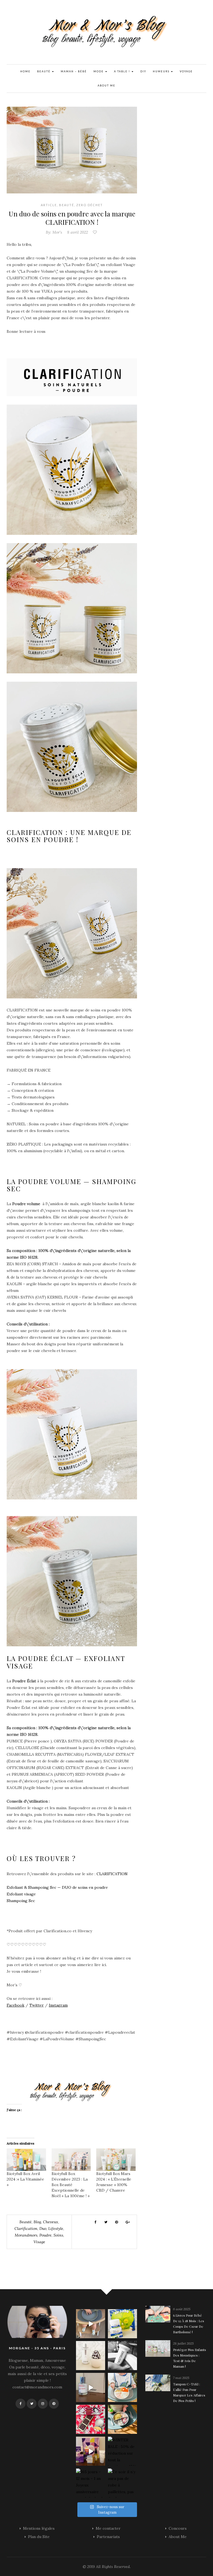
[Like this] (95, 232)
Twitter (37, 2005)
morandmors (26, 2235)
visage (39, 2242)
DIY (143, 71)
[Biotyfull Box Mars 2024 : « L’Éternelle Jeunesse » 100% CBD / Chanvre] (116, 2160)
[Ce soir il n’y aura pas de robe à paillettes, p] (122, 2483)
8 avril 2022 (78, 232)
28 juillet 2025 (183, 2343)
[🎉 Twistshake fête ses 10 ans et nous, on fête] (91, 2324)
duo (43, 2229)
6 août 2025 (182, 2309)
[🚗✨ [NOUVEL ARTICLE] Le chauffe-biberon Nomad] (91, 2356)
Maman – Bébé (74, 71)
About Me (106, 85)
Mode (99, 71)
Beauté (44, 71)
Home (25, 71)
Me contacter (108, 2528)
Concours (178, 2528)
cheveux (51, 2222)
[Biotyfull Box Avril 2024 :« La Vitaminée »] (26, 2160)
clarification (26, 2229)
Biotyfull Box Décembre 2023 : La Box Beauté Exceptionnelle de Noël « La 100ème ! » (71, 2185)
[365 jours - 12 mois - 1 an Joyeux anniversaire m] (91, 2483)
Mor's (57, 232)
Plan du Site (39, 2537)
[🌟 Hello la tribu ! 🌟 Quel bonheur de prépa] (122, 2419)
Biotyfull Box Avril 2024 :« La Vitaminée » (25, 2179)
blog (37, 2222)
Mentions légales (39, 2528)
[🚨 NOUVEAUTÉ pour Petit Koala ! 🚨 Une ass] (122, 2387)
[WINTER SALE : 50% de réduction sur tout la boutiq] (122, 2451)
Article (49, 205)
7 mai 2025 (181, 2378)
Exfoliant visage (21, 1894)
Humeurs (162, 71)
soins (58, 2235)
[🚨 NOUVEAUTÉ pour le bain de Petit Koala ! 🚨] (122, 2356)
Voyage (186, 71)
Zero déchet (90, 205)
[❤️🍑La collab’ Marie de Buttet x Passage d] (91, 2419)
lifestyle (56, 2229)
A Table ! (123, 71)
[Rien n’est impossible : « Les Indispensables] (91, 2451)
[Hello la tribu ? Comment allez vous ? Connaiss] (91, 2387)
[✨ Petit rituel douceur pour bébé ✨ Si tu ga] (122, 2324)
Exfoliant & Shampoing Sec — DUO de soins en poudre (57, 1887)
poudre (45, 2235)
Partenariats (108, 2537)
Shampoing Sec (21, 1901)
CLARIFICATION (113, 1874)
